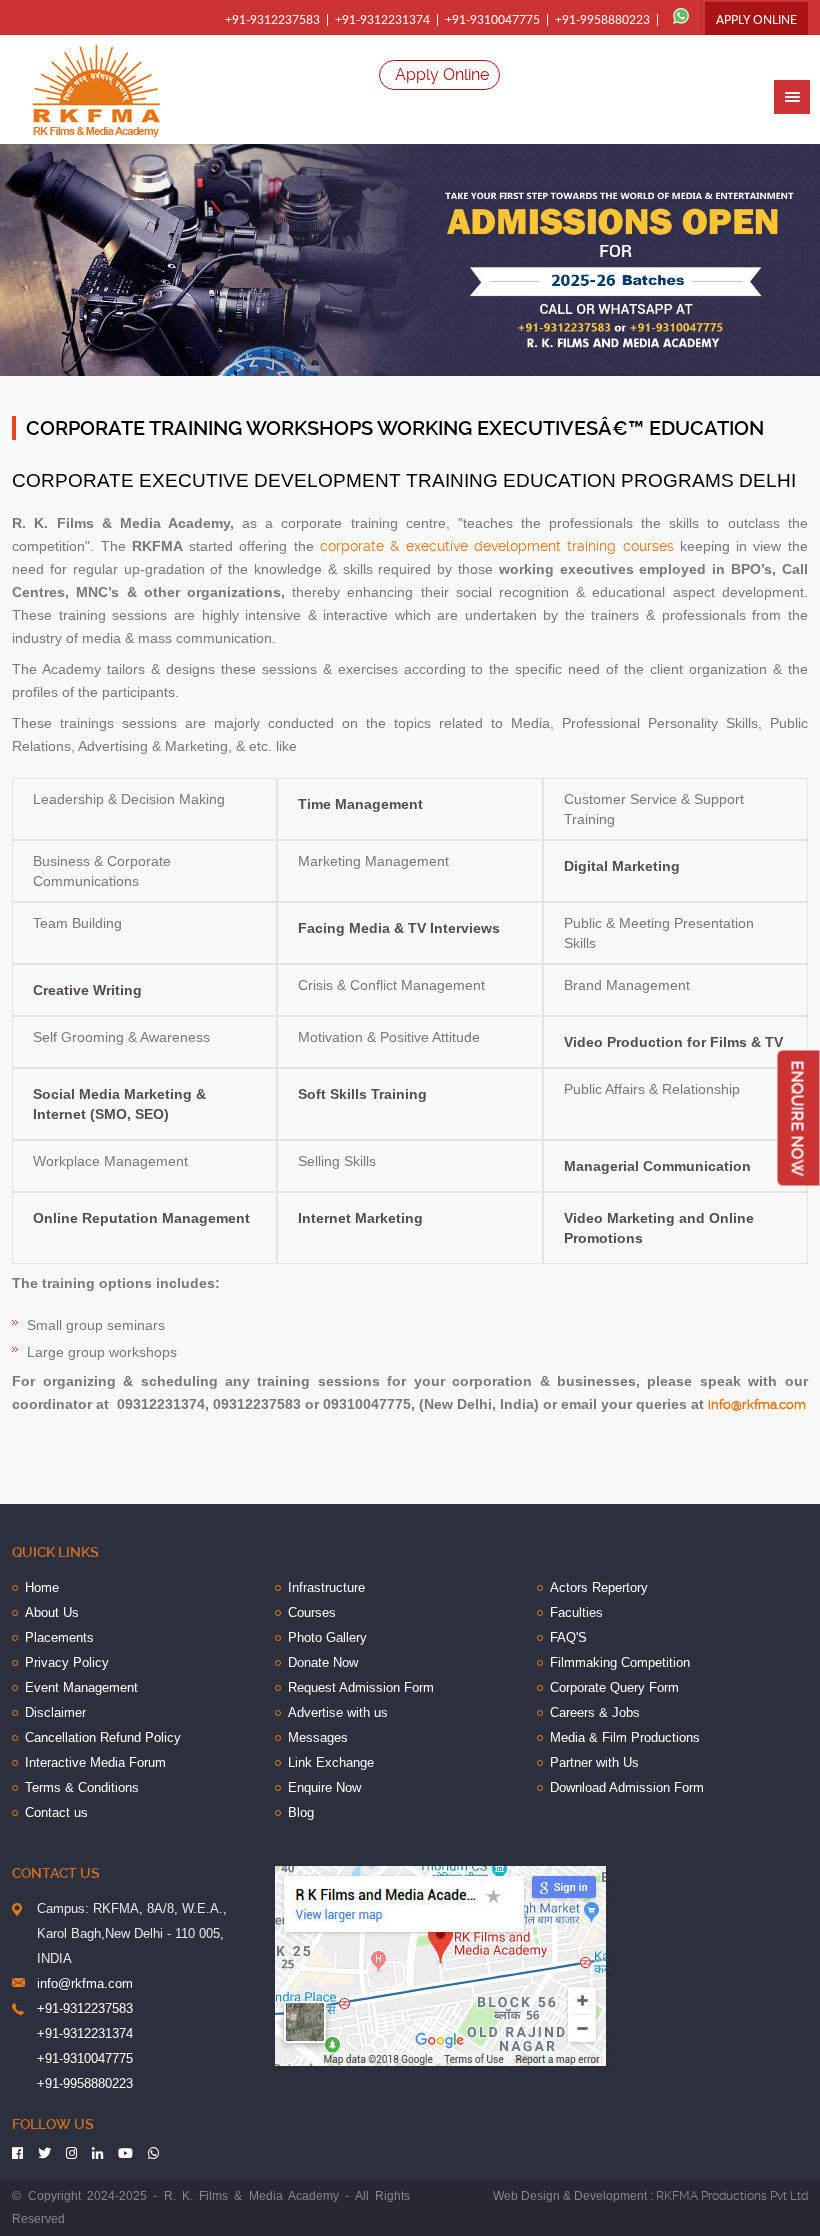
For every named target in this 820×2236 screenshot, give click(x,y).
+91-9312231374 (382, 20)
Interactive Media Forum (95, 1762)
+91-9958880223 (602, 20)
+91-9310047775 (492, 20)
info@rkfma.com (757, 1404)
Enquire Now (324, 1787)
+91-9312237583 (272, 20)
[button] (792, 97)
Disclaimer (55, 1712)
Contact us (56, 1812)
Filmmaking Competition (620, 1662)
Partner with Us (594, 1762)
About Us (52, 1612)
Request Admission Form (361, 1687)
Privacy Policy (67, 1662)
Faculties (576, 1612)
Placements (59, 1637)
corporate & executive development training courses (496, 546)
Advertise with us (338, 1712)
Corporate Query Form (614, 1687)
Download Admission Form (627, 1787)
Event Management (81, 1687)
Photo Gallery (327, 1637)
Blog (301, 1812)
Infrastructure (326, 1587)
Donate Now (323, 1662)
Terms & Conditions (82, 1787)
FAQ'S (568, 1637)
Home (42, 1587)
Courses (312, 1612)
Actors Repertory (599, 1587)
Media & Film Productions (625, 1737)
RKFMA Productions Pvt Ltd (732, 2196)
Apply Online (756, 20)
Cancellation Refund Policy (103, 1737)
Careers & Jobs (595, 1712)
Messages (318, 1737)
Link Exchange (331, 1762)
